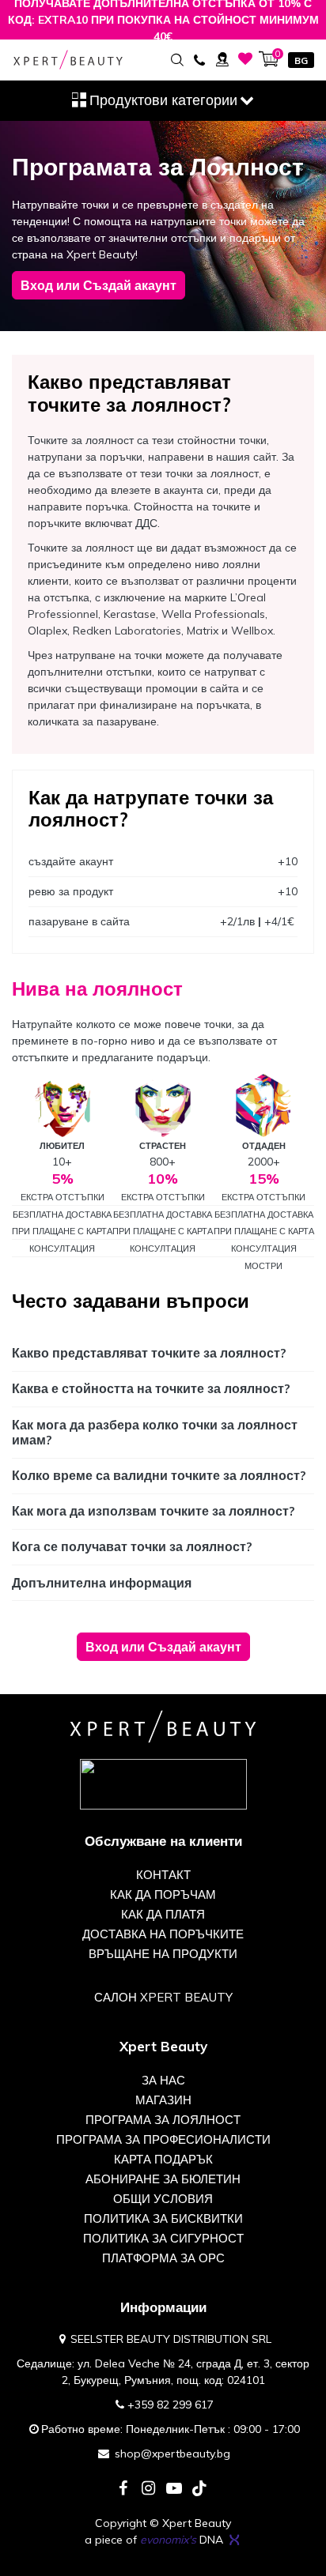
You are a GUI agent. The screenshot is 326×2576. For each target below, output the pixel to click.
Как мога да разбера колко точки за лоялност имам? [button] (155, 1432)
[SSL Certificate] (163, 1783)
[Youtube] (174, 2489)
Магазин (163, 2100)
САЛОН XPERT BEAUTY (163, 1997)
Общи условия (163, 2199)
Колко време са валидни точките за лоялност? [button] (159, 1475)
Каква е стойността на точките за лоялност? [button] (151, 1388)
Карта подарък (163, 2159)
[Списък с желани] (246, 59)
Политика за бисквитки (163, 2218)
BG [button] (301, 60)
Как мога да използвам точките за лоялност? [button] (154, 1511)
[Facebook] (123, 2489)
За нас (163, 2080)
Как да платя (163, 1914)
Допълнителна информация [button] (102, 1583)
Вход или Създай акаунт (99, 285)
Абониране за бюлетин (163, 2179)
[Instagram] (149, 2489)
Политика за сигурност (163, 2238)
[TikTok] (199, 2489)
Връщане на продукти (163, 1954)
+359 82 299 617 (171, 2405)
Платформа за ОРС (163, 2258)
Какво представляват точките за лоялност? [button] (149, 1353)
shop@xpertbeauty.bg (172, 2454)
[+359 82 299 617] (199, 59)
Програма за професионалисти (163, 2139)
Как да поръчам (163, 1894)
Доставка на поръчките (163, 1934)
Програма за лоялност (163, 2120)
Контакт (163, 1875)
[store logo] (68, 60)
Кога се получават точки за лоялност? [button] (132, 1546)
